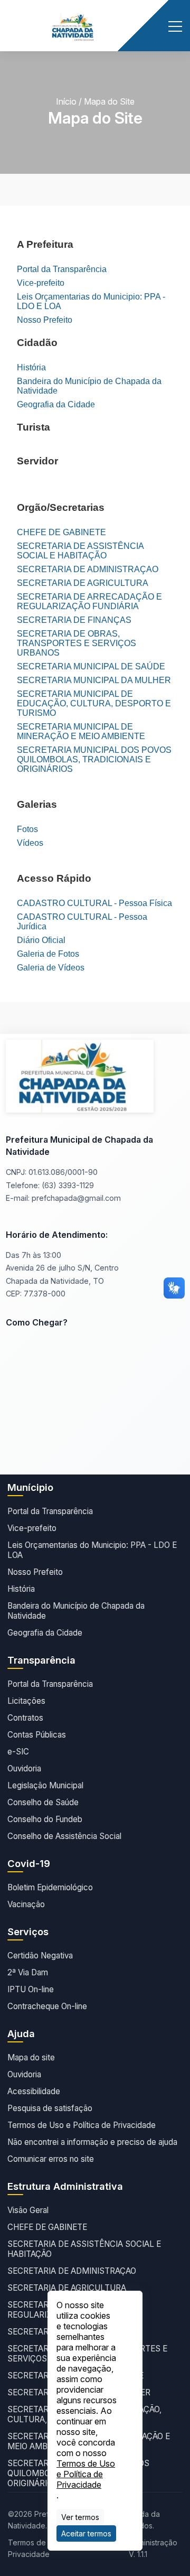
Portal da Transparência (62, 269)
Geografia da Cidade (56, 404)
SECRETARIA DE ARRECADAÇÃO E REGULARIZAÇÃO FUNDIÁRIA (89, 601)
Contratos (25, 1718)
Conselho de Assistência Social (64, 1836)
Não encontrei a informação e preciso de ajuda (92, 2142)
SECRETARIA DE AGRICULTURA (83, 583)
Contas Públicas (37, 1735)
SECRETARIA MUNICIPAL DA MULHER (94, 680)
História (31, 367)
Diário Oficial (41, 940)
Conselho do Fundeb (45, 1819)
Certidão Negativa (40, 1956)
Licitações (26, 1701)
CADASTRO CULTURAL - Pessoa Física (94, 903)
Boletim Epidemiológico (50, 1887)
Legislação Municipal (45, 1785)
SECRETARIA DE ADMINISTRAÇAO (88, 569)
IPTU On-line (31, 1989)
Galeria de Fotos (48, 954)
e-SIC (18, 1752)
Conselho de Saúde (43, 1802)
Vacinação (26, 1904)
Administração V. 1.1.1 (153, 2548)
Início (66, 101)
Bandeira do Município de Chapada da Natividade (89, 386)
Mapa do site (31, 2057)
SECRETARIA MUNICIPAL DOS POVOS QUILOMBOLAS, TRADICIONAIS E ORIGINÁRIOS (94, 759)
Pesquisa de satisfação (50, 2108)
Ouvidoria (24, 1768)
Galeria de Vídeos (51, 968)
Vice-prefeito (41, 283)
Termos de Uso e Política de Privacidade (82, 2125)
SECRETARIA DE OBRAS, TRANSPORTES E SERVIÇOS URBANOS (77, 643)
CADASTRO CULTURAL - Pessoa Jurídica (82, 922)
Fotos (27, 829)
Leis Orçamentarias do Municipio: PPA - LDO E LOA (91, 301)
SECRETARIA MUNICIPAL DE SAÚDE (91, 666)
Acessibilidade (34, 2091)
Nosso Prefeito (45, 320)
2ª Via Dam (28, 1972)
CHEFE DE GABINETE (61, 532)
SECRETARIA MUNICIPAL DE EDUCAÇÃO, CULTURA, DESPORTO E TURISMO (94, 703)
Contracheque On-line (47, 2006)
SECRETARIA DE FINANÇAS (74, 620)
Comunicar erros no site (51, 2159)
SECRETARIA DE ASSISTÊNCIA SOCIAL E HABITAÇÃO (80, 551)
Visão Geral (28, 2210)
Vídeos (30, 843)
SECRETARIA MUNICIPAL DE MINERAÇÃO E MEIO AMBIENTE (81, 731)
